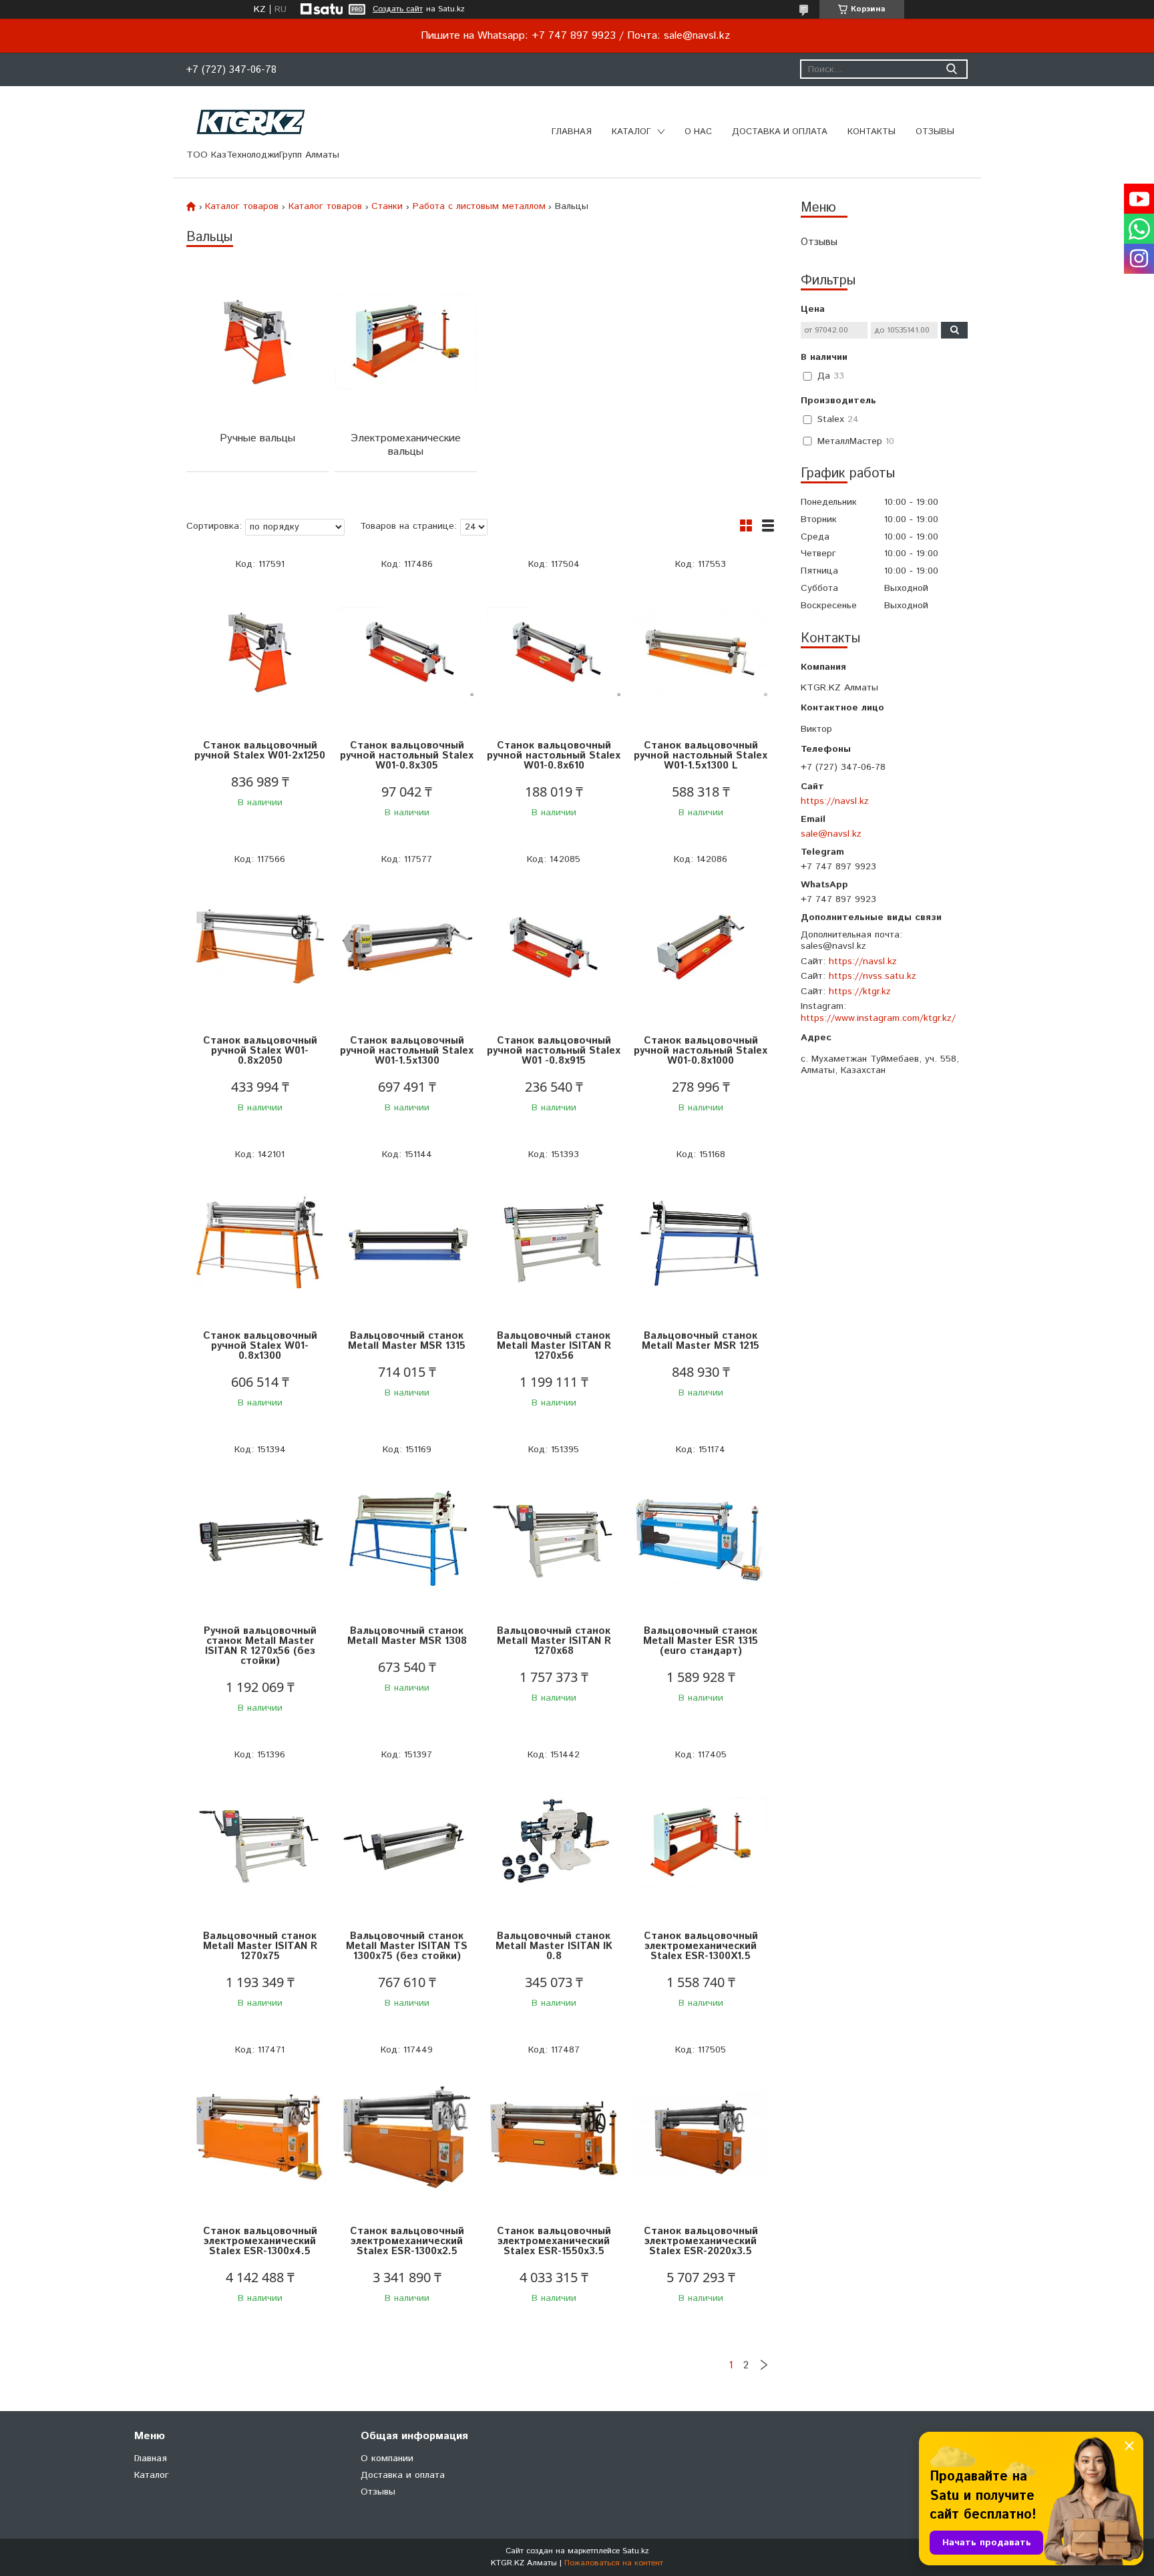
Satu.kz (636, 2551)
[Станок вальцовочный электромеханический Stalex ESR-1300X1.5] (701, 1843)
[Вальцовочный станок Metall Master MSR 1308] (407, 1537)
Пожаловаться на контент (614, 2563)
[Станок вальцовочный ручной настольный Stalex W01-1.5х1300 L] (701, 652)
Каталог (631, 132)
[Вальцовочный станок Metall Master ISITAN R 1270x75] (260, 1843)
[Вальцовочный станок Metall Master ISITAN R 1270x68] (554, 1537)
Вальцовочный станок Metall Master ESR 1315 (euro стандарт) (701, 1641)
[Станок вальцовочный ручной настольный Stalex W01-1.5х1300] (407, 947)
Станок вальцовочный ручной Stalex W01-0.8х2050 (260, 1051)
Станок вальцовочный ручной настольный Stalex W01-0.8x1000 (701, 1051)
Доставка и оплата (780, 132)
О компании (387, 2458)
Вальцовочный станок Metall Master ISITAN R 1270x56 (554, 1346)
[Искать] (951, 69)
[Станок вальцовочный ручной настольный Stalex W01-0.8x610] (554, 652)
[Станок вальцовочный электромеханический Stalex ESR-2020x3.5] (701, 2138)
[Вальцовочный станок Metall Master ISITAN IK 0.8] (554, 1843)
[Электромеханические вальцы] (406, 342)
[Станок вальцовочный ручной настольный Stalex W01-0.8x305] (407, 652)
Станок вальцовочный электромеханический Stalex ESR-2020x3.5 (701, 2241)
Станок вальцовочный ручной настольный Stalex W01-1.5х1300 (407, 1051)
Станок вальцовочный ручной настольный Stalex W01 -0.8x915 (554, 1051)
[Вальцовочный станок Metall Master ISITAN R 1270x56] (554, 1242)
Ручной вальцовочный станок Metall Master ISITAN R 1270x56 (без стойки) (260, 1646)
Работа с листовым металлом (479, 206)
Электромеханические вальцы (406, 445)
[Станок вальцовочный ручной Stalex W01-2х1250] (260, 652)
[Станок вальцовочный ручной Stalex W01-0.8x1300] (260, 1242)
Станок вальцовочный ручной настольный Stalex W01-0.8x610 (554, 756)
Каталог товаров (242, 206)
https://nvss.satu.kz (873, 976)
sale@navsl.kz (831, 834)
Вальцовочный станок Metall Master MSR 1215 (701, 1341)
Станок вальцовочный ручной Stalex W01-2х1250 (260, 750)
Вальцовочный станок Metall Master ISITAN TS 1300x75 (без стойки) (407, 1946)
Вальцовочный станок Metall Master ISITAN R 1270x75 (260, 1946)
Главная (572, 132)
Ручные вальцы (257, 438)
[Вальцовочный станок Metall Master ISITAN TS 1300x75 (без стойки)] (407, 1843)
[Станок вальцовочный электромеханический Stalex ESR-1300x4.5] (260, 2138)
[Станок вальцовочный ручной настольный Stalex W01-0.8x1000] (701, 947)
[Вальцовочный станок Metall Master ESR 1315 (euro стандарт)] (701, 1537)
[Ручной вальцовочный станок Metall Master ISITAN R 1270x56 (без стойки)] (260, 1537)
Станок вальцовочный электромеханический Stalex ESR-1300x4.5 (260, 2241)
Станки (387, 206)
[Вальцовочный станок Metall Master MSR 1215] (701, 1242)
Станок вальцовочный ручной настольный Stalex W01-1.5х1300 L (701, 756)
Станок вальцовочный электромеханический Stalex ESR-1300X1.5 (701, 1946)
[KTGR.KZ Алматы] (251, 122)
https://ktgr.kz (860, 992)
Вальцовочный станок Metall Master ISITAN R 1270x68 (554, 1641)
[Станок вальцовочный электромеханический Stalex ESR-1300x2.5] (407, 2138)
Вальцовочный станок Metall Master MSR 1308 (407, 1636)
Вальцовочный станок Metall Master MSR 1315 (407, 1341)
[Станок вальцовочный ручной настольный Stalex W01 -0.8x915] (554, 947)
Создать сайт (398, 9)
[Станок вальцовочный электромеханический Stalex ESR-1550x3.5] (554, 2138)
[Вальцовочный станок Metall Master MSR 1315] (407, 1242)
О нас (698, 132)
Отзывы (935, 132)
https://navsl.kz (835, 801)
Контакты (872, 132)
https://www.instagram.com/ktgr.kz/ (878, 1018)
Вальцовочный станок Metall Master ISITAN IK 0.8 (554, 1946)
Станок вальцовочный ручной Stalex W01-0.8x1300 (260, 1346)
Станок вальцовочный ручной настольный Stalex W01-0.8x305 (407, 756)
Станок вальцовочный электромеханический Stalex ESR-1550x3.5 (554, 2241)
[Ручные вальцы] (257, 342)
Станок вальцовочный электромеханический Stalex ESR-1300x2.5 (407, 2241)
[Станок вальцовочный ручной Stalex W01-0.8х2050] (260, 947)
